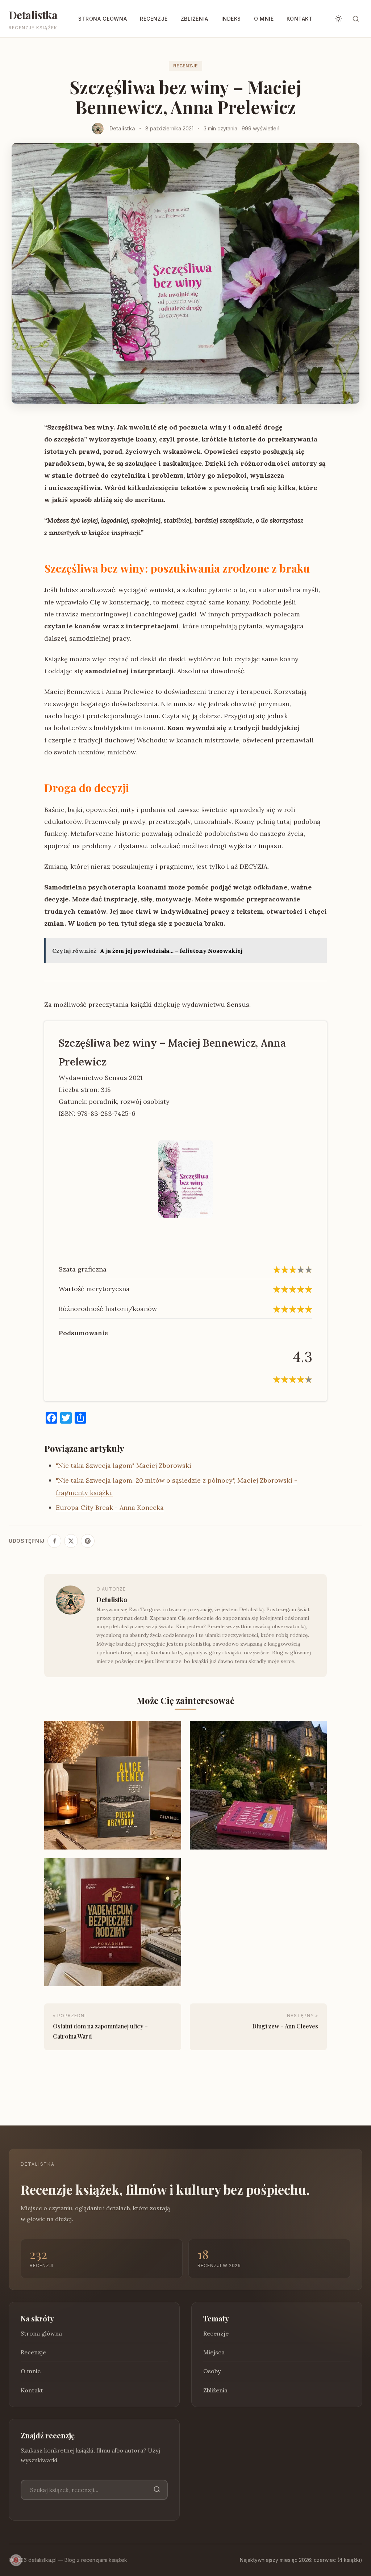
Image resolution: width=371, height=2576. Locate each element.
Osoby (212, 2371)
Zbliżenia (195, 19)
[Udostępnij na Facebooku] (54, 1541)
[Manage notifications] (16, 2560)
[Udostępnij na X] (71, 1541)
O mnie (264, 19)
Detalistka (33, 15)
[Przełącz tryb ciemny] (338, 19)
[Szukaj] (157, 2490)
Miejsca (214, 2352)
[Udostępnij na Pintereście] (88, 1541)
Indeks (231, 19)
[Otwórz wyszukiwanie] (356, 19)
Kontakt (299, 19)
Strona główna (103, 19)
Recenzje (154, 19)
